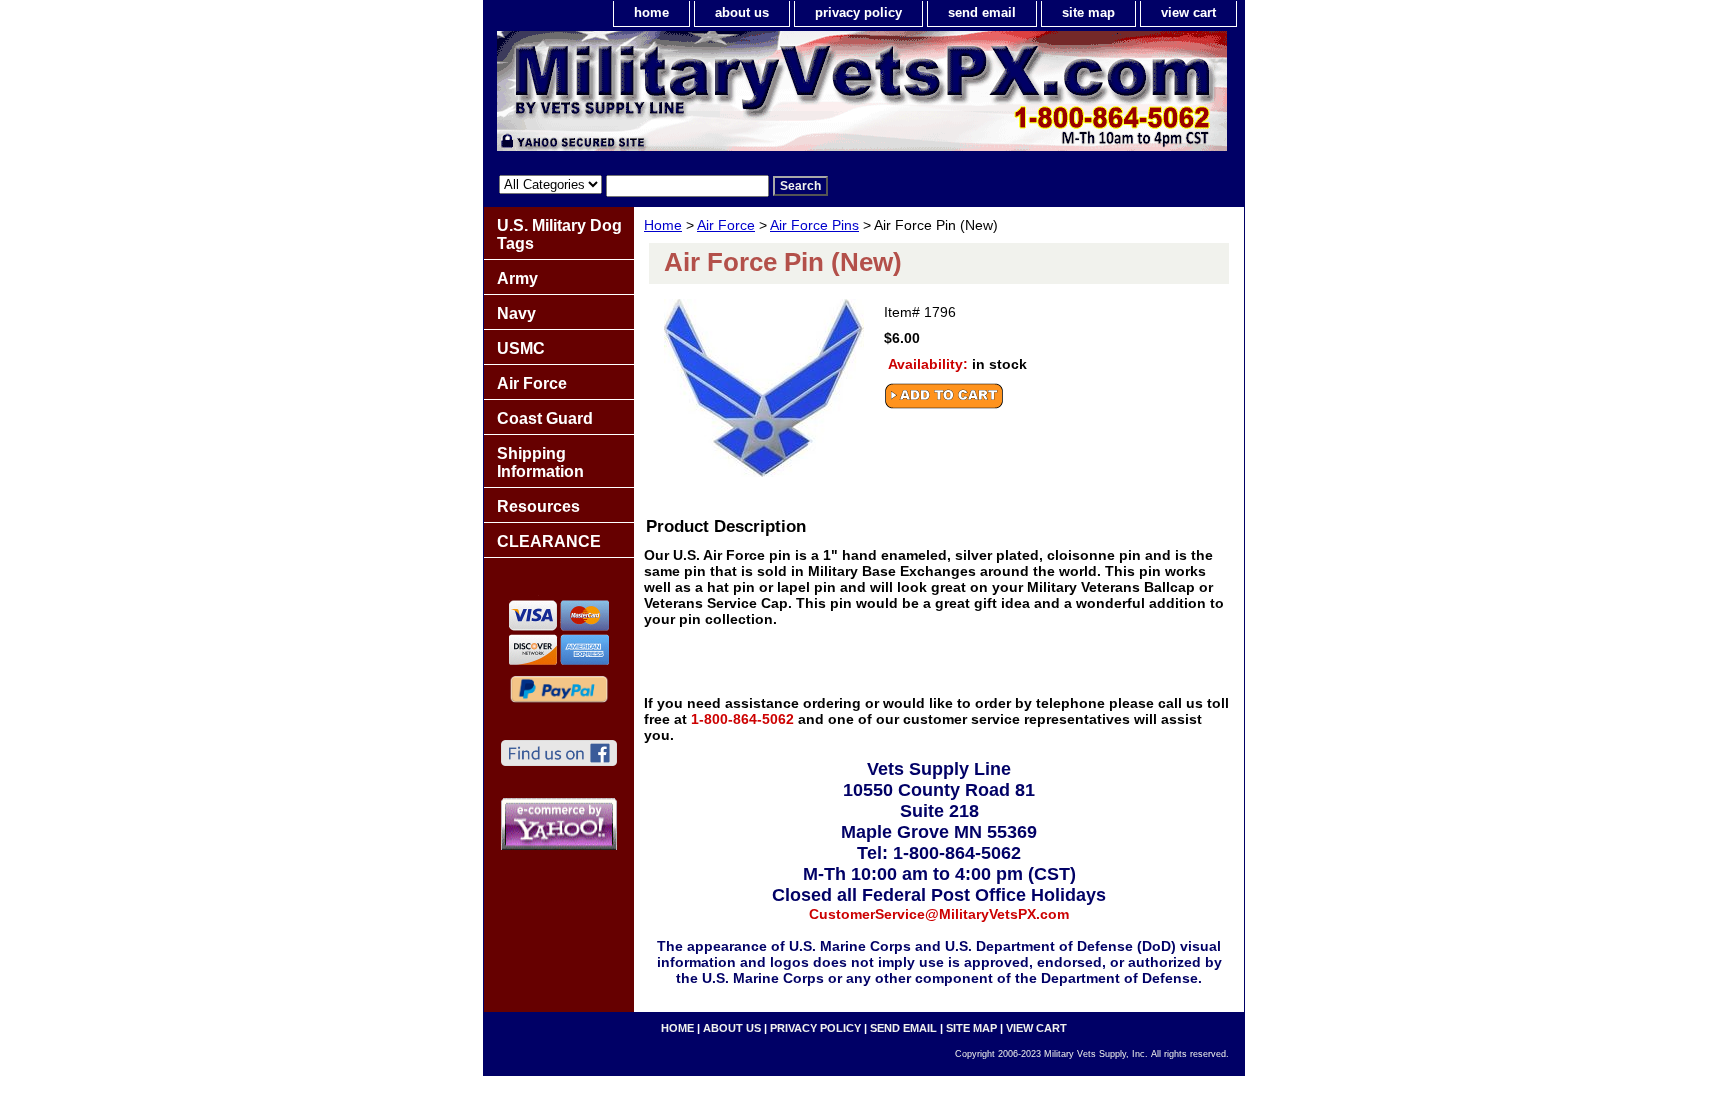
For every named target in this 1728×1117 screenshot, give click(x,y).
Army (517, 278)
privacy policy (858, 12)
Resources (538, 506)
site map (1088, 12)
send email (982, 12)
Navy (516, 313)
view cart (1188, 12)
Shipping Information (540, 462)
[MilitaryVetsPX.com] (734, 96)
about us (742, 12)
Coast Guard (545, 418)
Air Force (726, 225)
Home (663, 225)
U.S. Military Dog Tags (559, 234)
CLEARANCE (549, 541)
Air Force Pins (814, 225)
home (651, 12)
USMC (521, 348)
